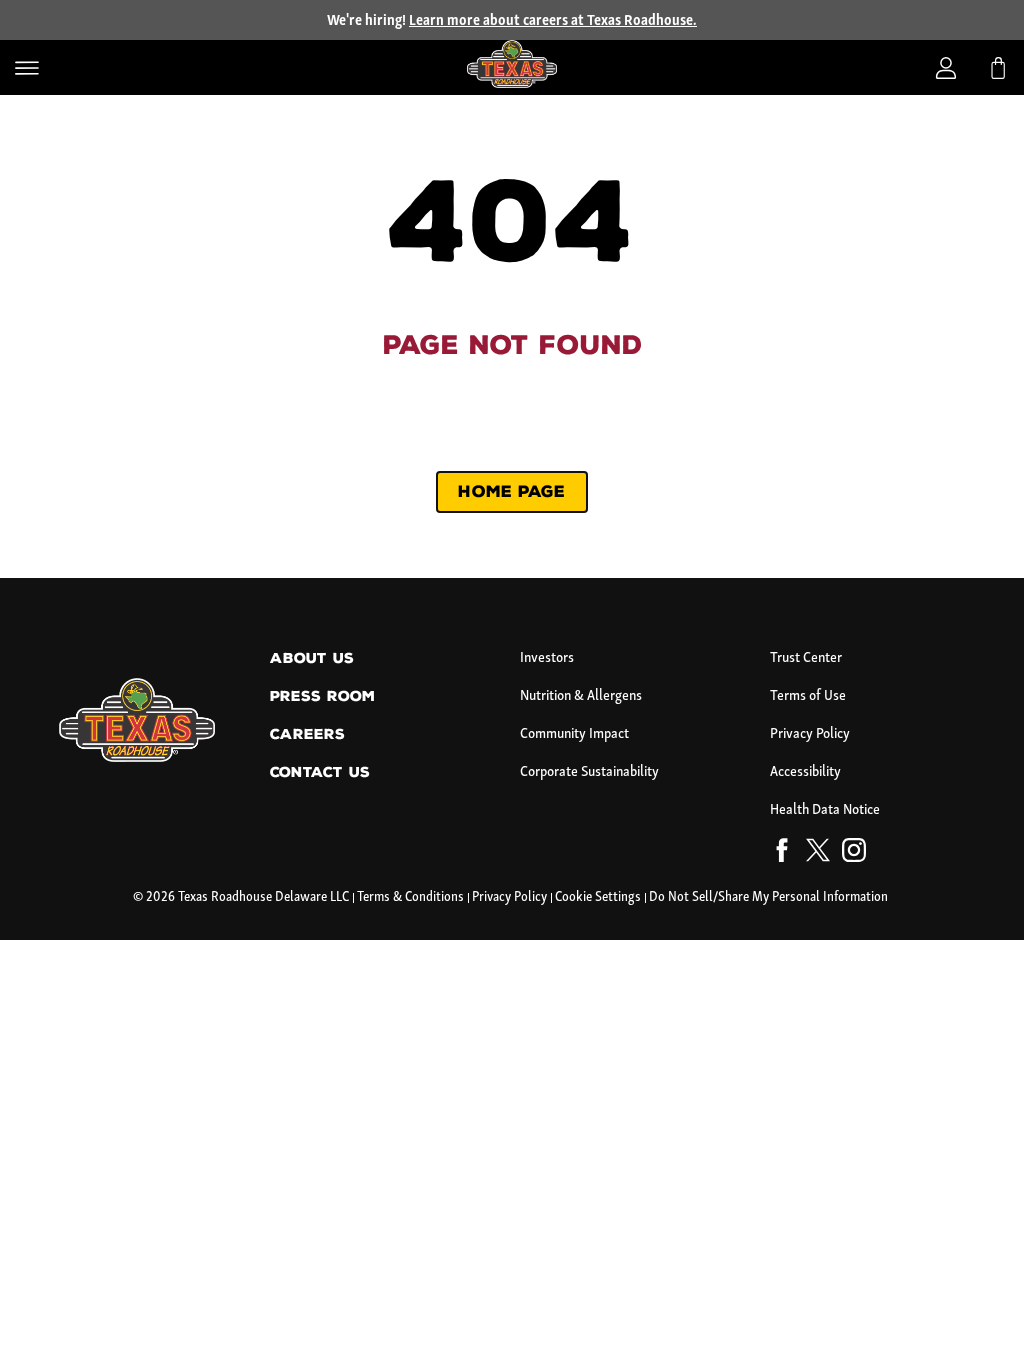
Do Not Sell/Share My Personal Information (768, 897)
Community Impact (574, 734)
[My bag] (998, 68)
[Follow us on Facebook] (782, 854)
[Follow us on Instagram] (854, 854)
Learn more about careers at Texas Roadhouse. (553, 21)
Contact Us (320, 772)
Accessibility (805, 772)
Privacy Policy (810, 734)
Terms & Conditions (410, 897)
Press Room (322, 696)
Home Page (511, 491)
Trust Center (806, 658)
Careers (307, 734)
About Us (312, 658)
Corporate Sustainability (589, 772)
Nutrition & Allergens (581, 696)
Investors (547, 658)
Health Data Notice (825, 810)
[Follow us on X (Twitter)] (818, 854)
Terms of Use (808, 696)
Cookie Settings (598, 897)
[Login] (946, 68)
